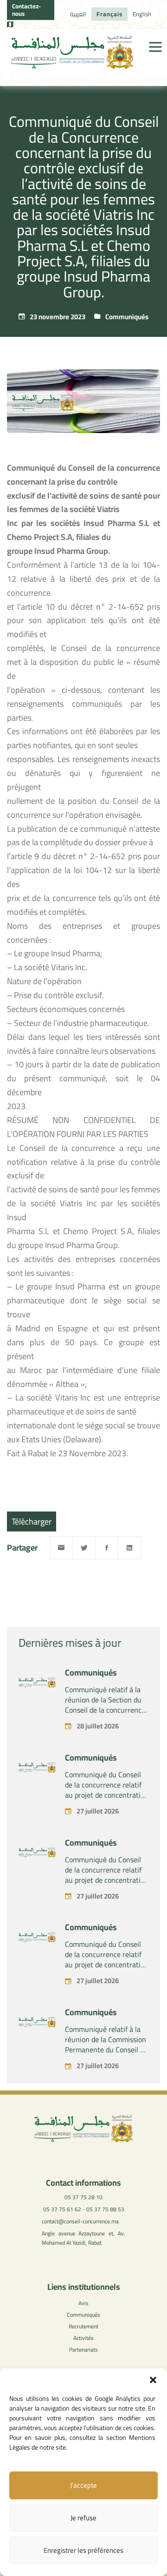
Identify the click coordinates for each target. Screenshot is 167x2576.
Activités (83, 2338)
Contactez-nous (26, 10)
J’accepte (83, 2485)
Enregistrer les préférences (83, 2550)
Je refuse (83, 2518)
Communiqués (127, 317)
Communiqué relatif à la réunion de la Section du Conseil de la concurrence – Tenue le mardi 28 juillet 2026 (106, 1710)
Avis (83, 2303)
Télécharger (32, 1521)
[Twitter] (84, 1548)
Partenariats (83, 2349)
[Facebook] (107, 1548)
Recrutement (83, 2326)
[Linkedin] (129, 1548)
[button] (153, 2380)
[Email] (61, 1548)
